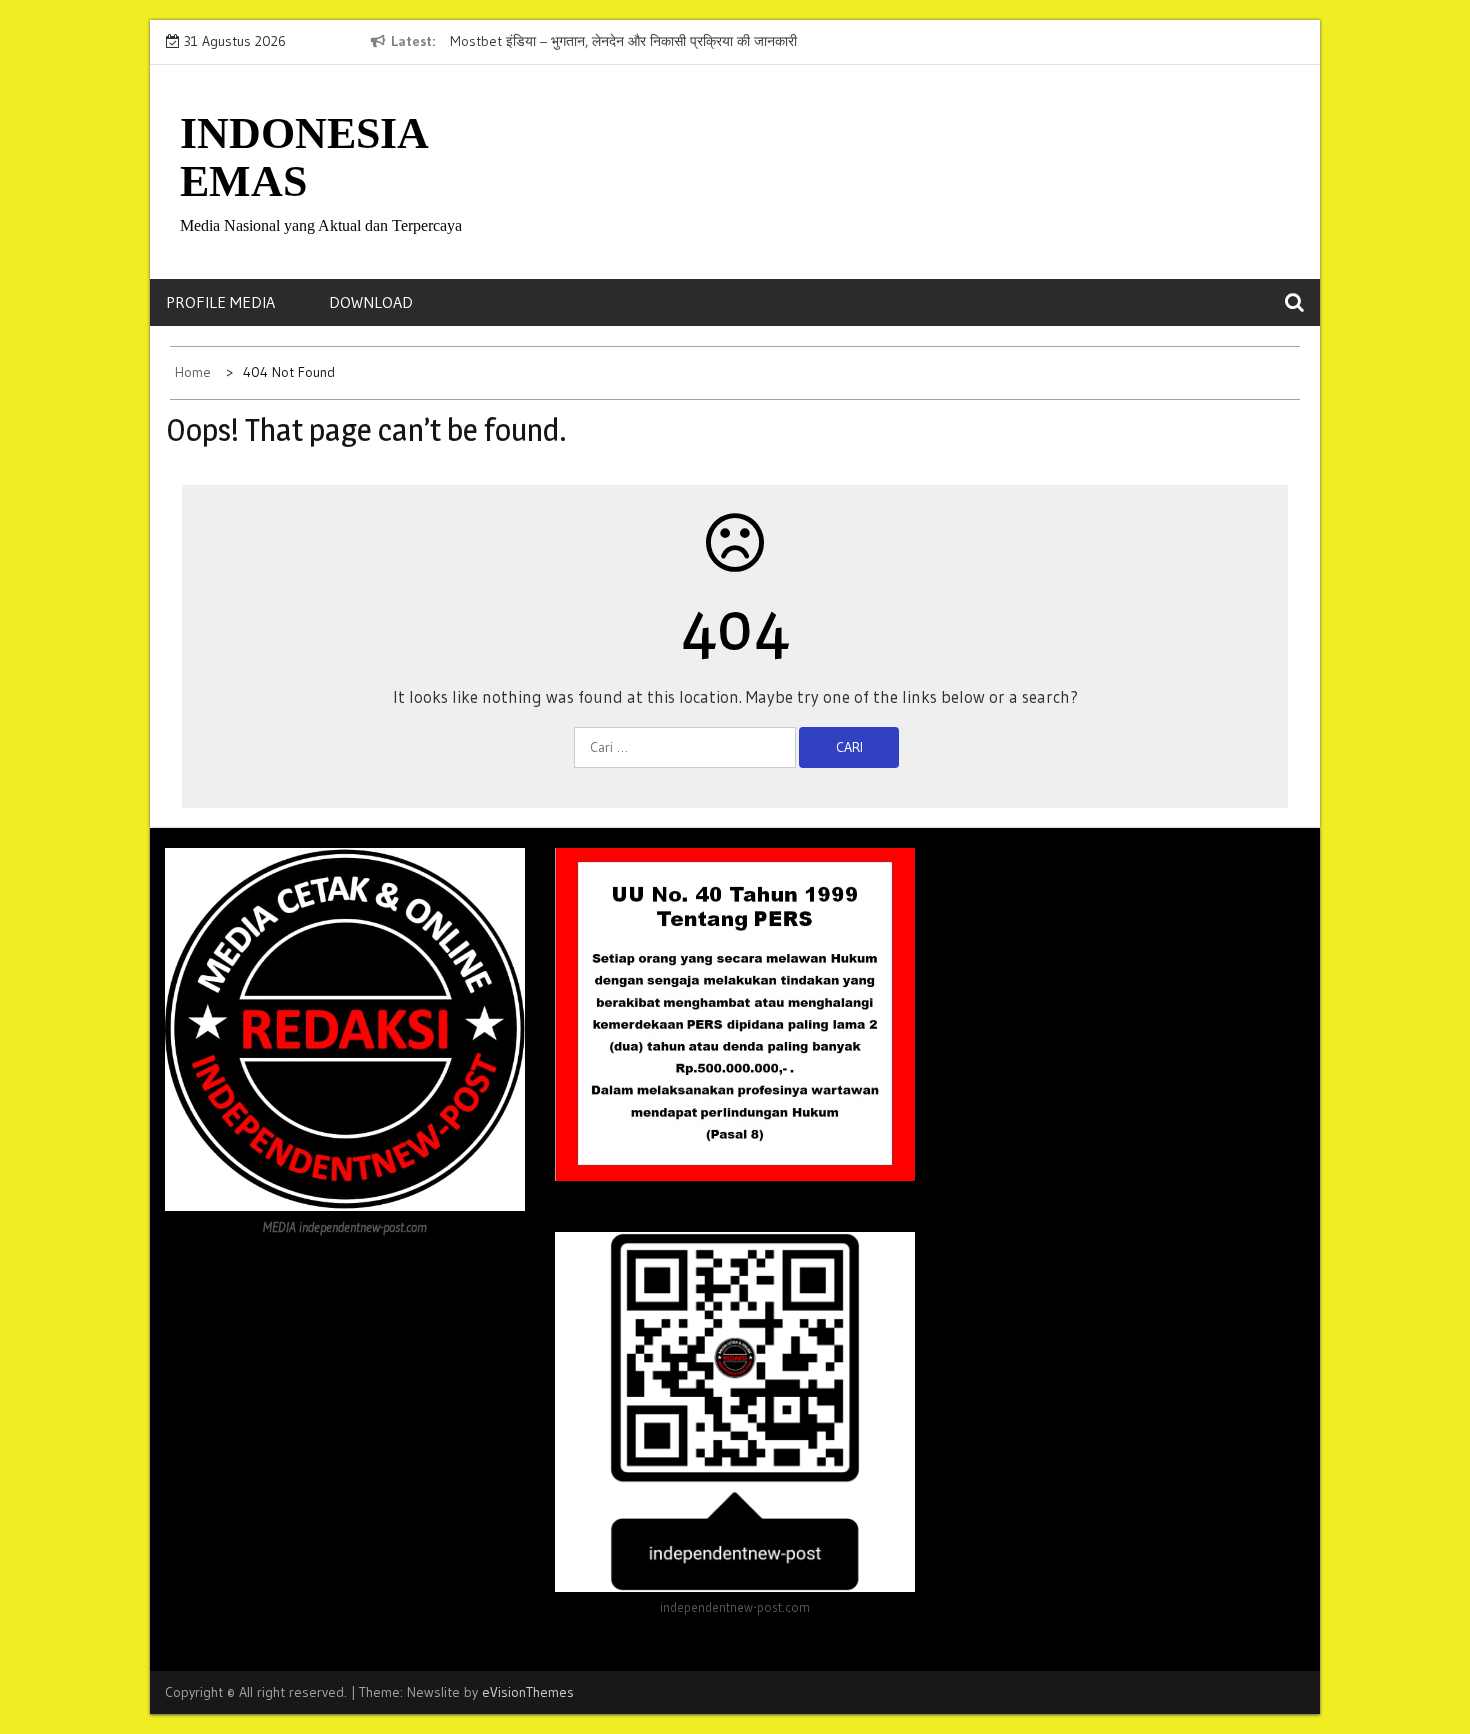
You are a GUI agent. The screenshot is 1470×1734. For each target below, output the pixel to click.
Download (371, 302)
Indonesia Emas (303, 157)
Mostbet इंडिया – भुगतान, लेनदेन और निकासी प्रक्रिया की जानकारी (623, 41)
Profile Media (220, 302)
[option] (633, 42)
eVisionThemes (528, 1692)
